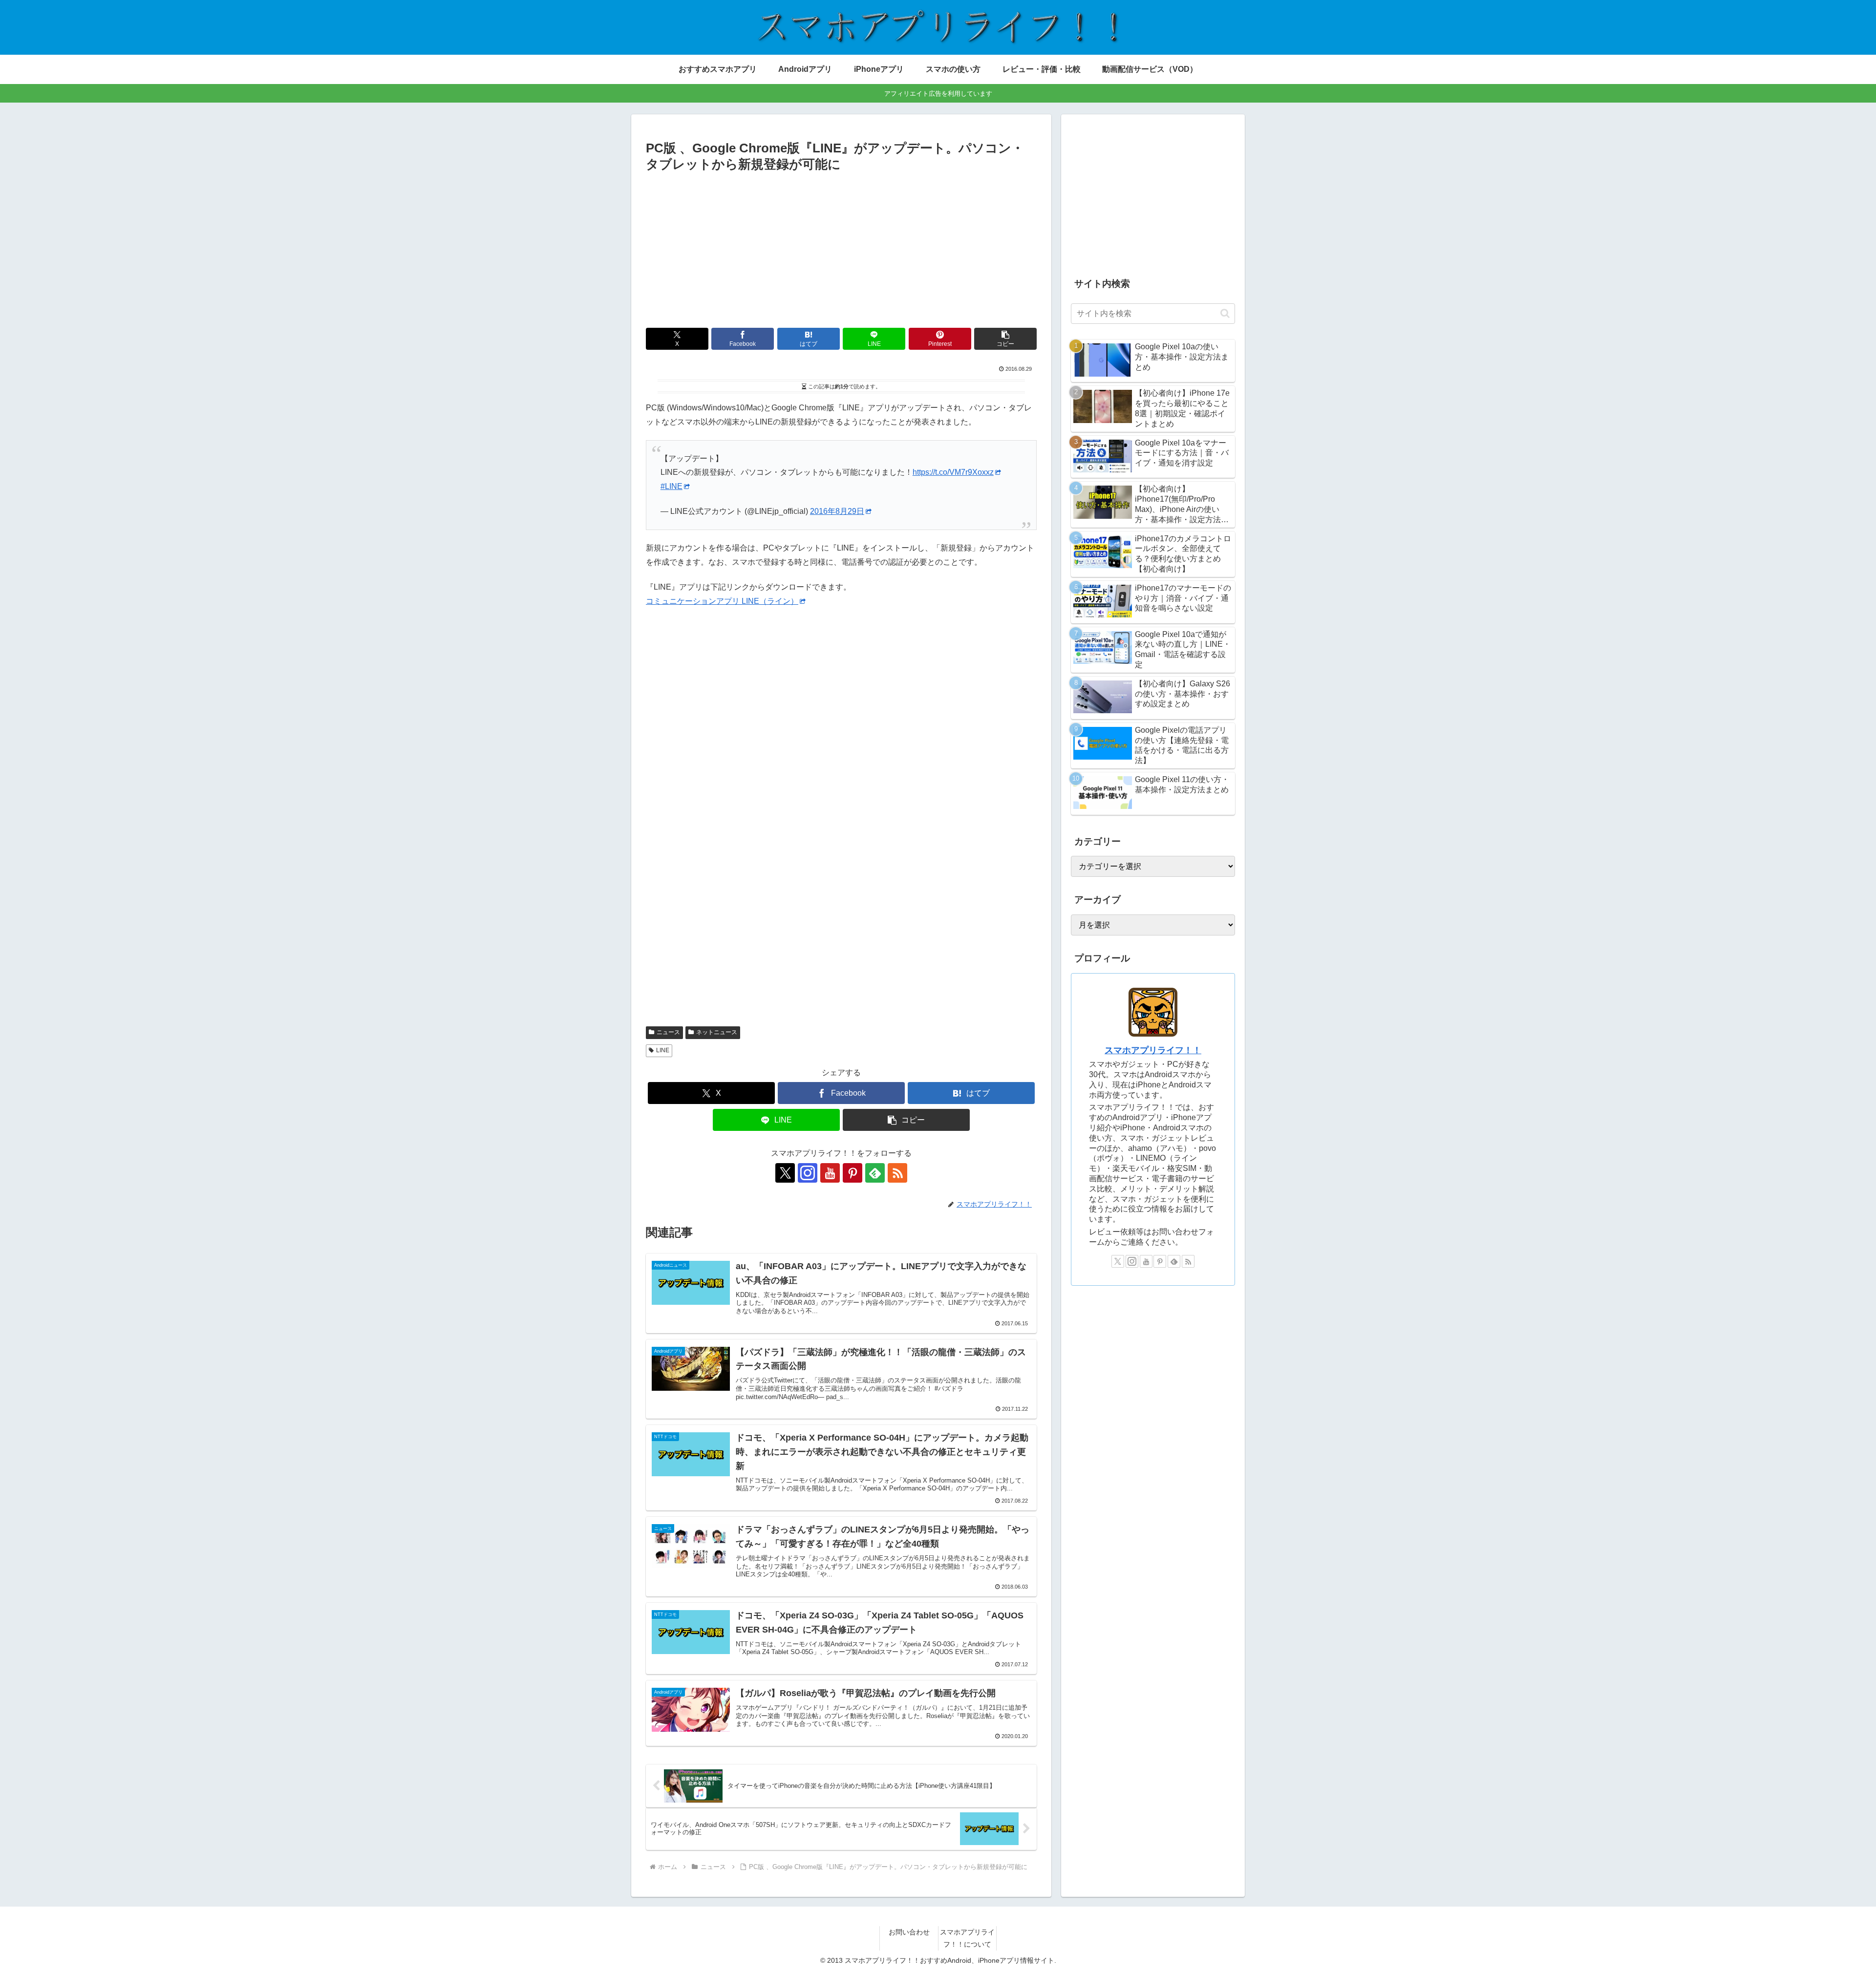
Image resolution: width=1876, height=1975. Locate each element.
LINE (663, 1050)
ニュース (668, 1032)
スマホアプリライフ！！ (1153, 1050)
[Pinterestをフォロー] (853, 1173)
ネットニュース (717, 1032)
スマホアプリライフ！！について (967, 1938)
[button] (1005, 339)
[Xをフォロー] (785, 1173)
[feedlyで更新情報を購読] (875, 1173)
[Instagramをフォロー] (808, 1173)
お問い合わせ (909, 1932)
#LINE (672, 486)
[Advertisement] (841, 248)
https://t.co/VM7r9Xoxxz (953, 472)
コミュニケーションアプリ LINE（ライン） (722, 601)
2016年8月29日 (837, 511)
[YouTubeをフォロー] (830, 1173)
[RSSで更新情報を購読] (897, 1173)
